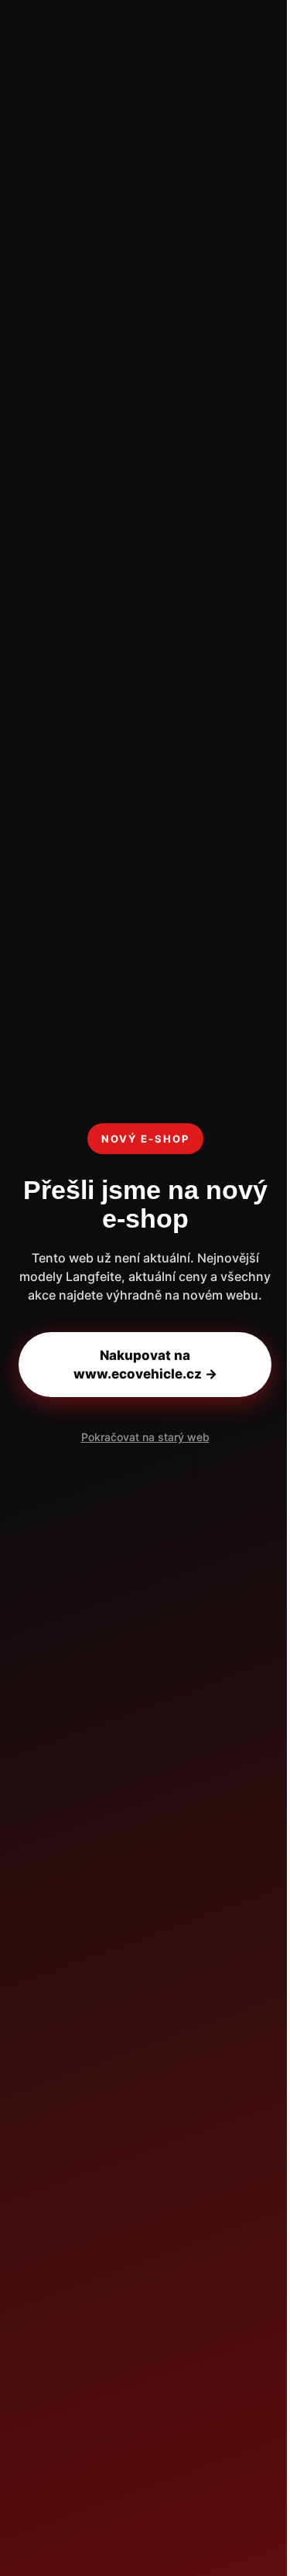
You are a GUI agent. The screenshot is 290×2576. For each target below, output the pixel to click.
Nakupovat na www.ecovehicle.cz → (145, 1365)
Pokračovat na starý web (145, 1437)
